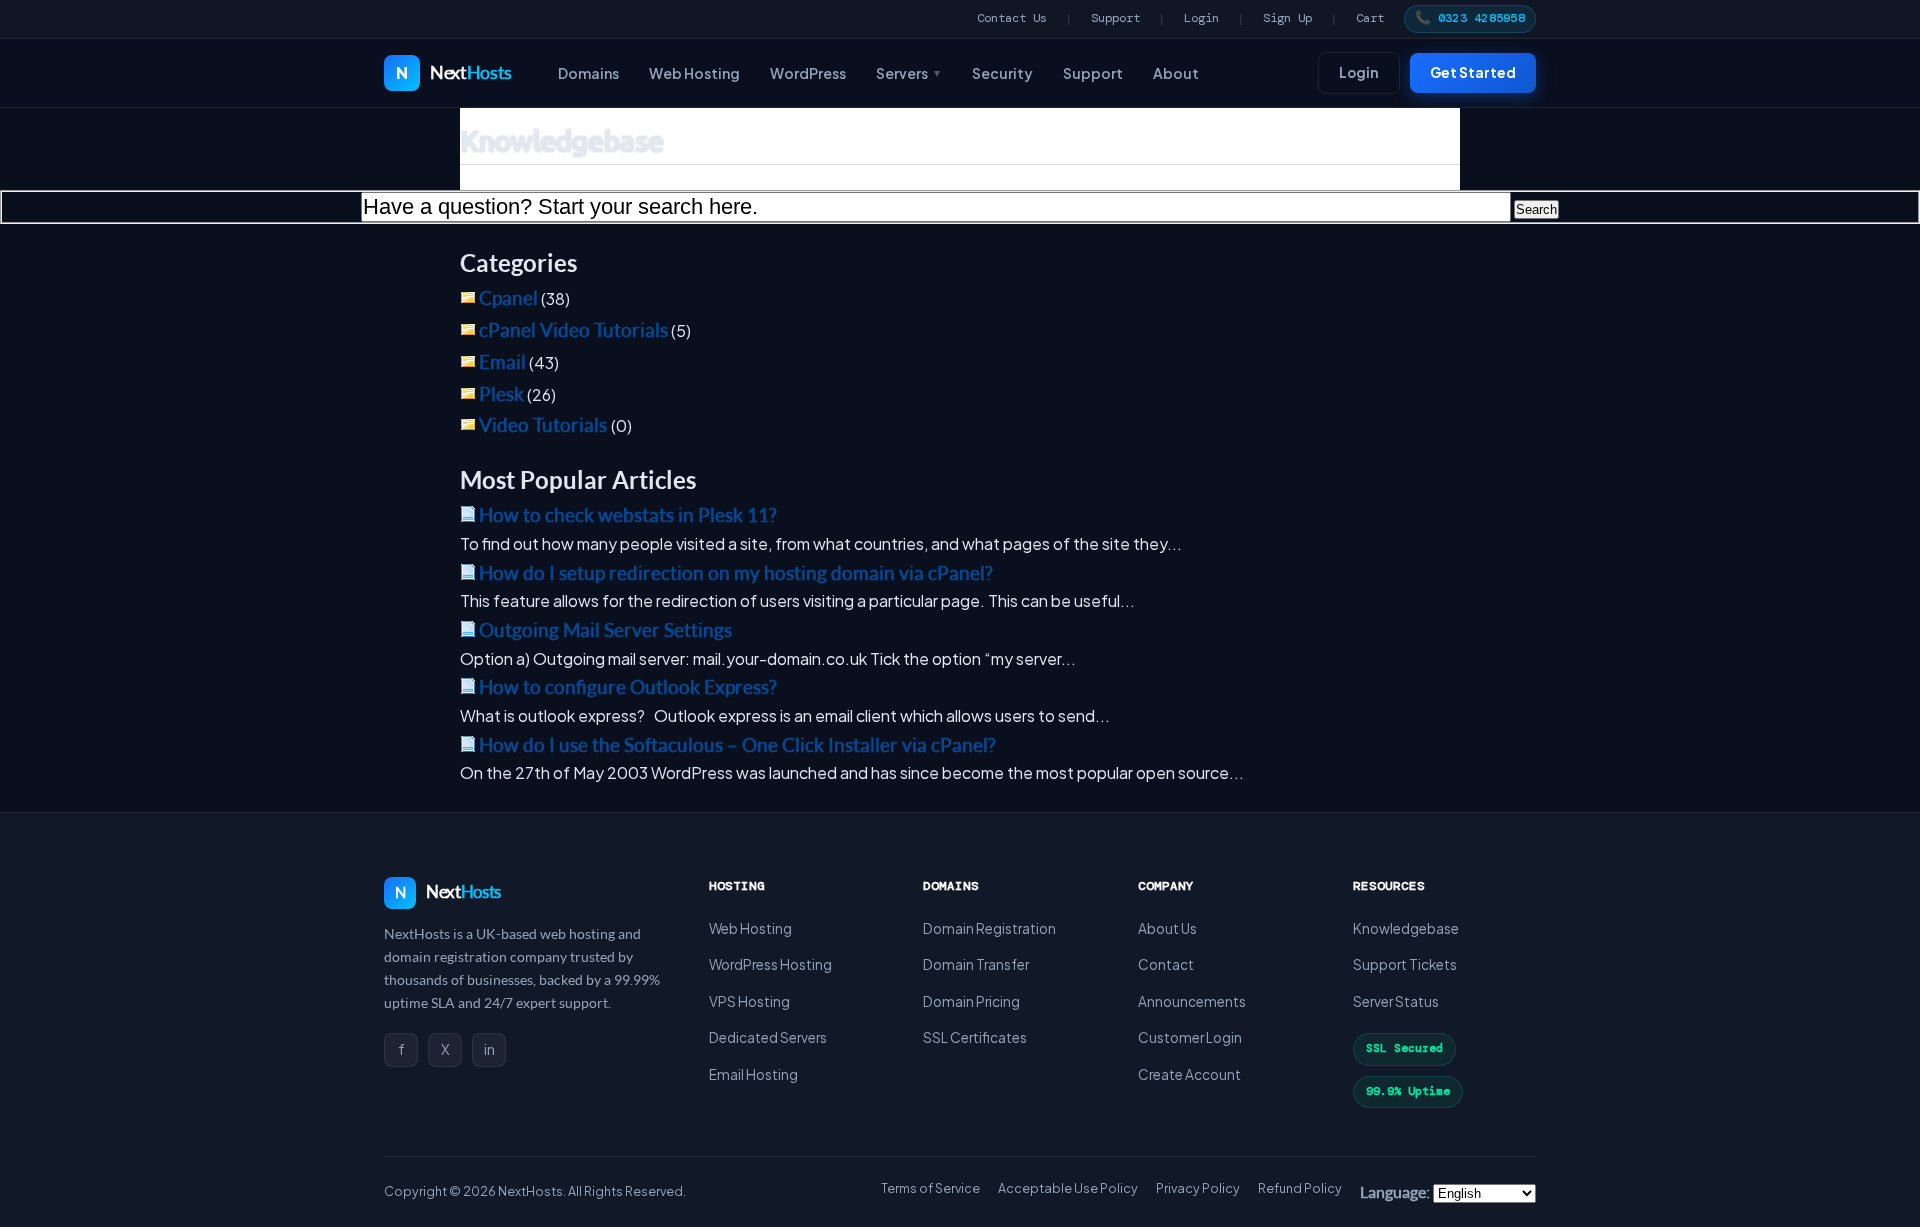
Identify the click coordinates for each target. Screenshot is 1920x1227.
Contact (1166, 964)
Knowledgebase (1406, 928)
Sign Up (1287, 18)
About (1176, 73)
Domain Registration (989, 928)
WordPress (808, 73)
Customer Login (1190, 1037)
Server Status (1396, 1001)
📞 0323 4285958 (1470, 18)
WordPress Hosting (770, 964)
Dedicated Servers (768, 1037)
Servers (909, 73)
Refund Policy (1300, 1188)
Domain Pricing (971, 1001)
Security (1002, 73)
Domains (588, 73)
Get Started (1473, 72)
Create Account (1189, 1074)
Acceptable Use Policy (1068, 1188)
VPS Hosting (749, 1001)
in (489, 1049)
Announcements (1192, 1001)
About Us (1167, 928)
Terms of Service (930, 1188)
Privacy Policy (1198, 1188)
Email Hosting (753, 1074)
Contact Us (1012, 18)
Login (1201, 18)
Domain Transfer (976, 964)
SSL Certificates (975, 1037)
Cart (1370, 18)
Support (1115, 18)
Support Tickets (1405, 964)
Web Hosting (694, 73)
